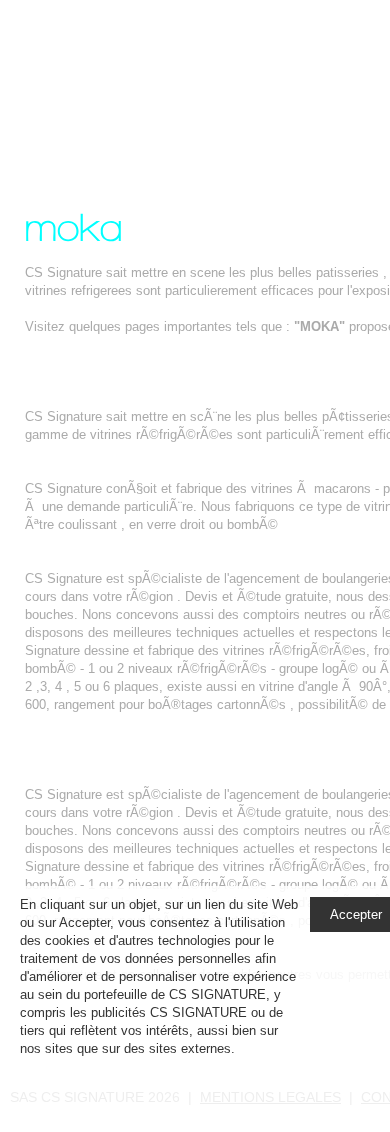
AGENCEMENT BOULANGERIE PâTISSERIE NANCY (185, 776)
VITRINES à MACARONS (100, 470)
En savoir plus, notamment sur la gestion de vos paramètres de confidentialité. (157, 1066)
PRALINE (53, 398)
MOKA (174, 83)
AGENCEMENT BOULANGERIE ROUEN (145, 560)
